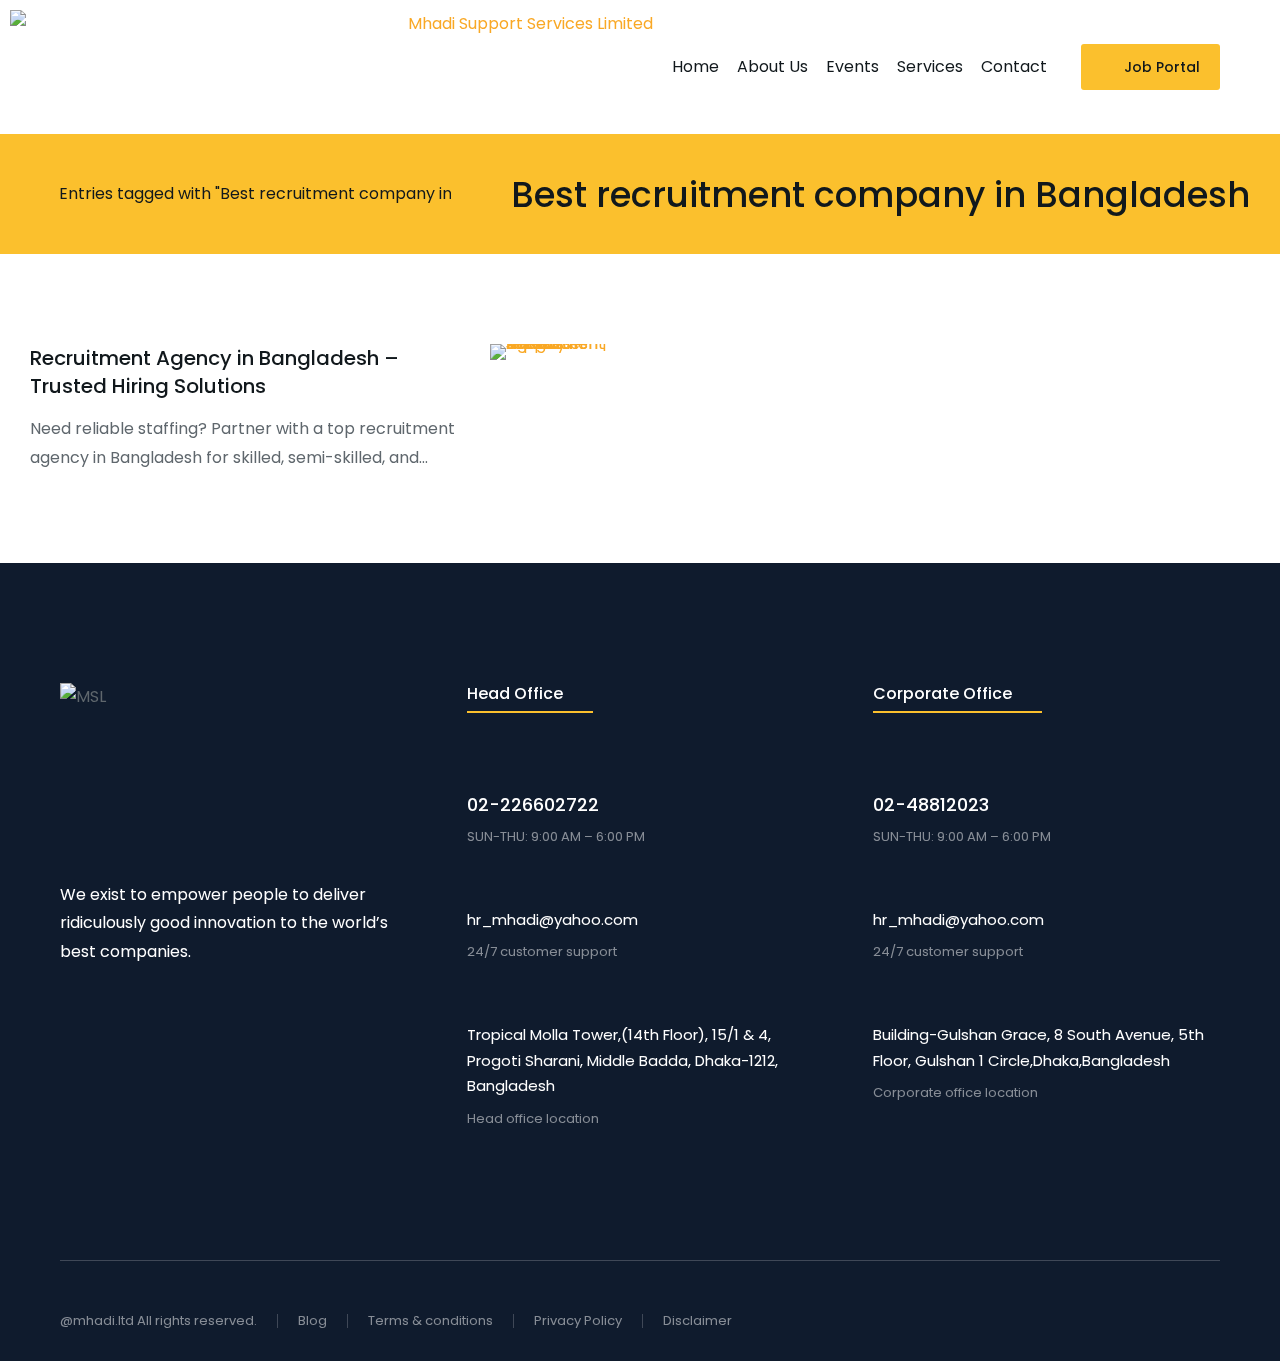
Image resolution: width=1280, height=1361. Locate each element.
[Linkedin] (1212, 1321)
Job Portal (1162, 67)
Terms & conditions (430, 1320)
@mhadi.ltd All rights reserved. (158, 1320)
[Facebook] (1140, 1321)
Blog (312, 1320)
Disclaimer (697, 1320)
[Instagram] (1176, 1321)
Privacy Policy (578, 1320)
